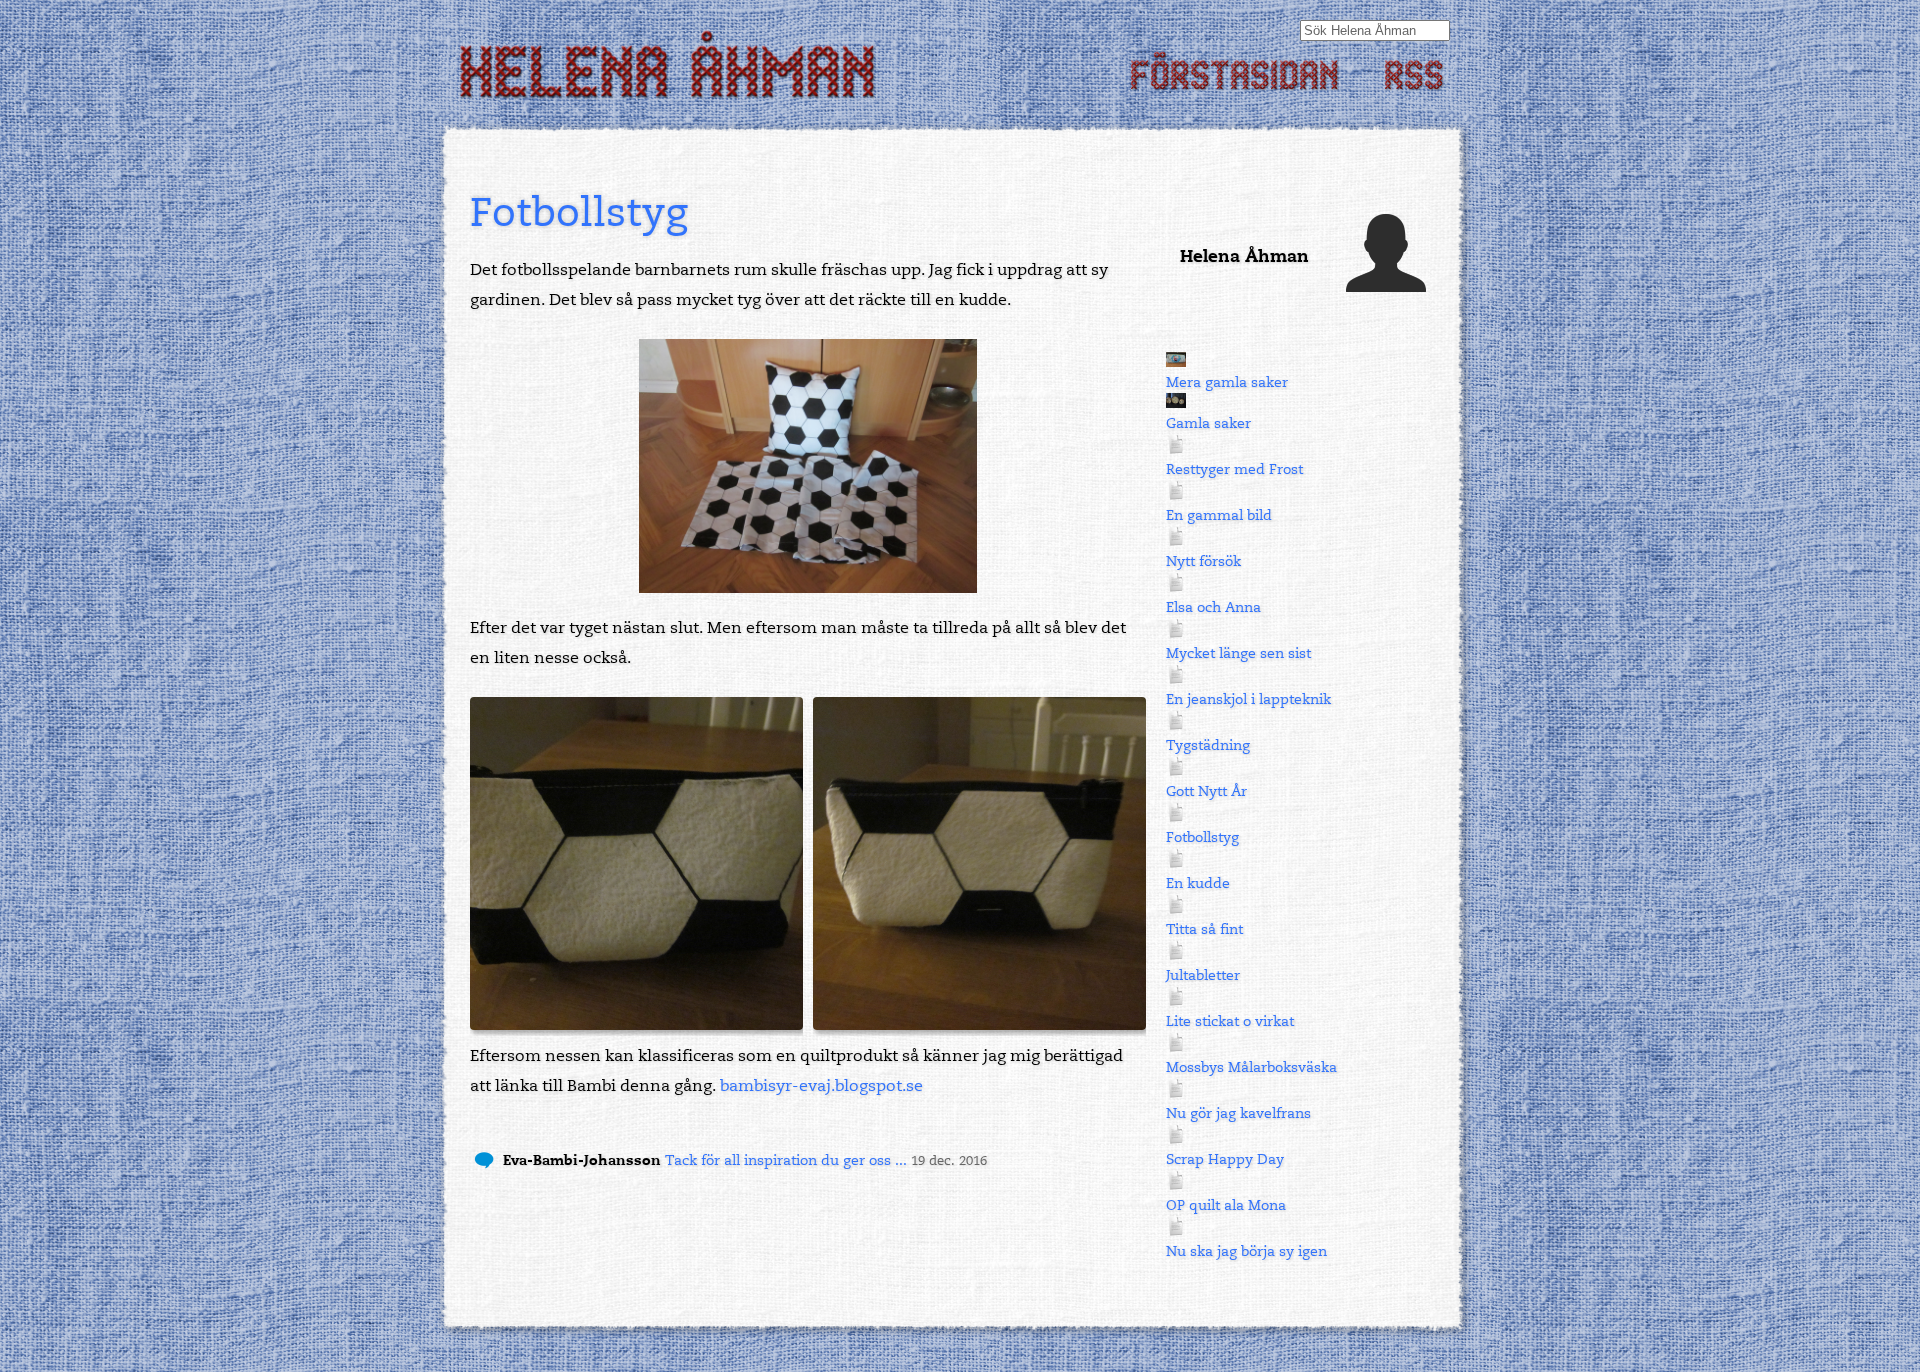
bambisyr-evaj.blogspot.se (821, 1086)
